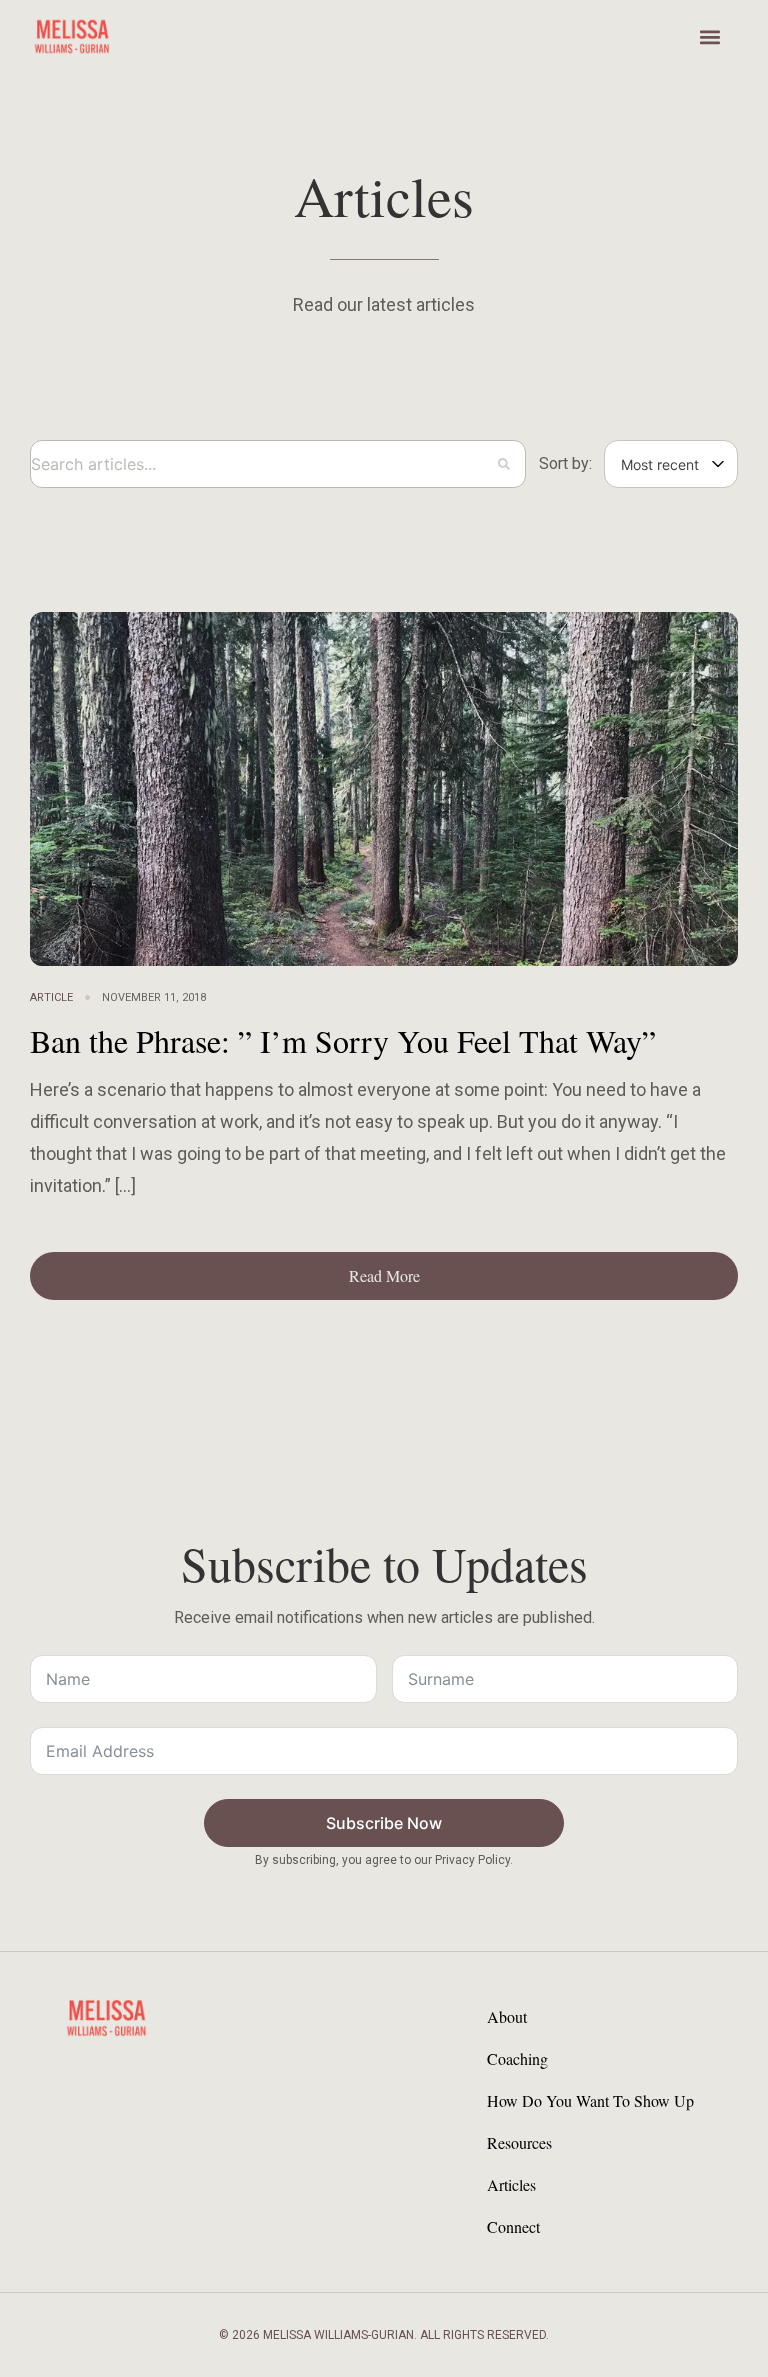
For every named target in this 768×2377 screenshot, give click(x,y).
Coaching (517, 2058)
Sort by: (565, 464)
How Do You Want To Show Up (590, 2100)
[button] (709, 36)
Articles (511, 2184)
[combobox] (278, 464)
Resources (519, 2142)
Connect (513, 2226)
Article (51, 997)
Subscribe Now (384, 1823)
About (507, 2016)
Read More (384, 1275)
